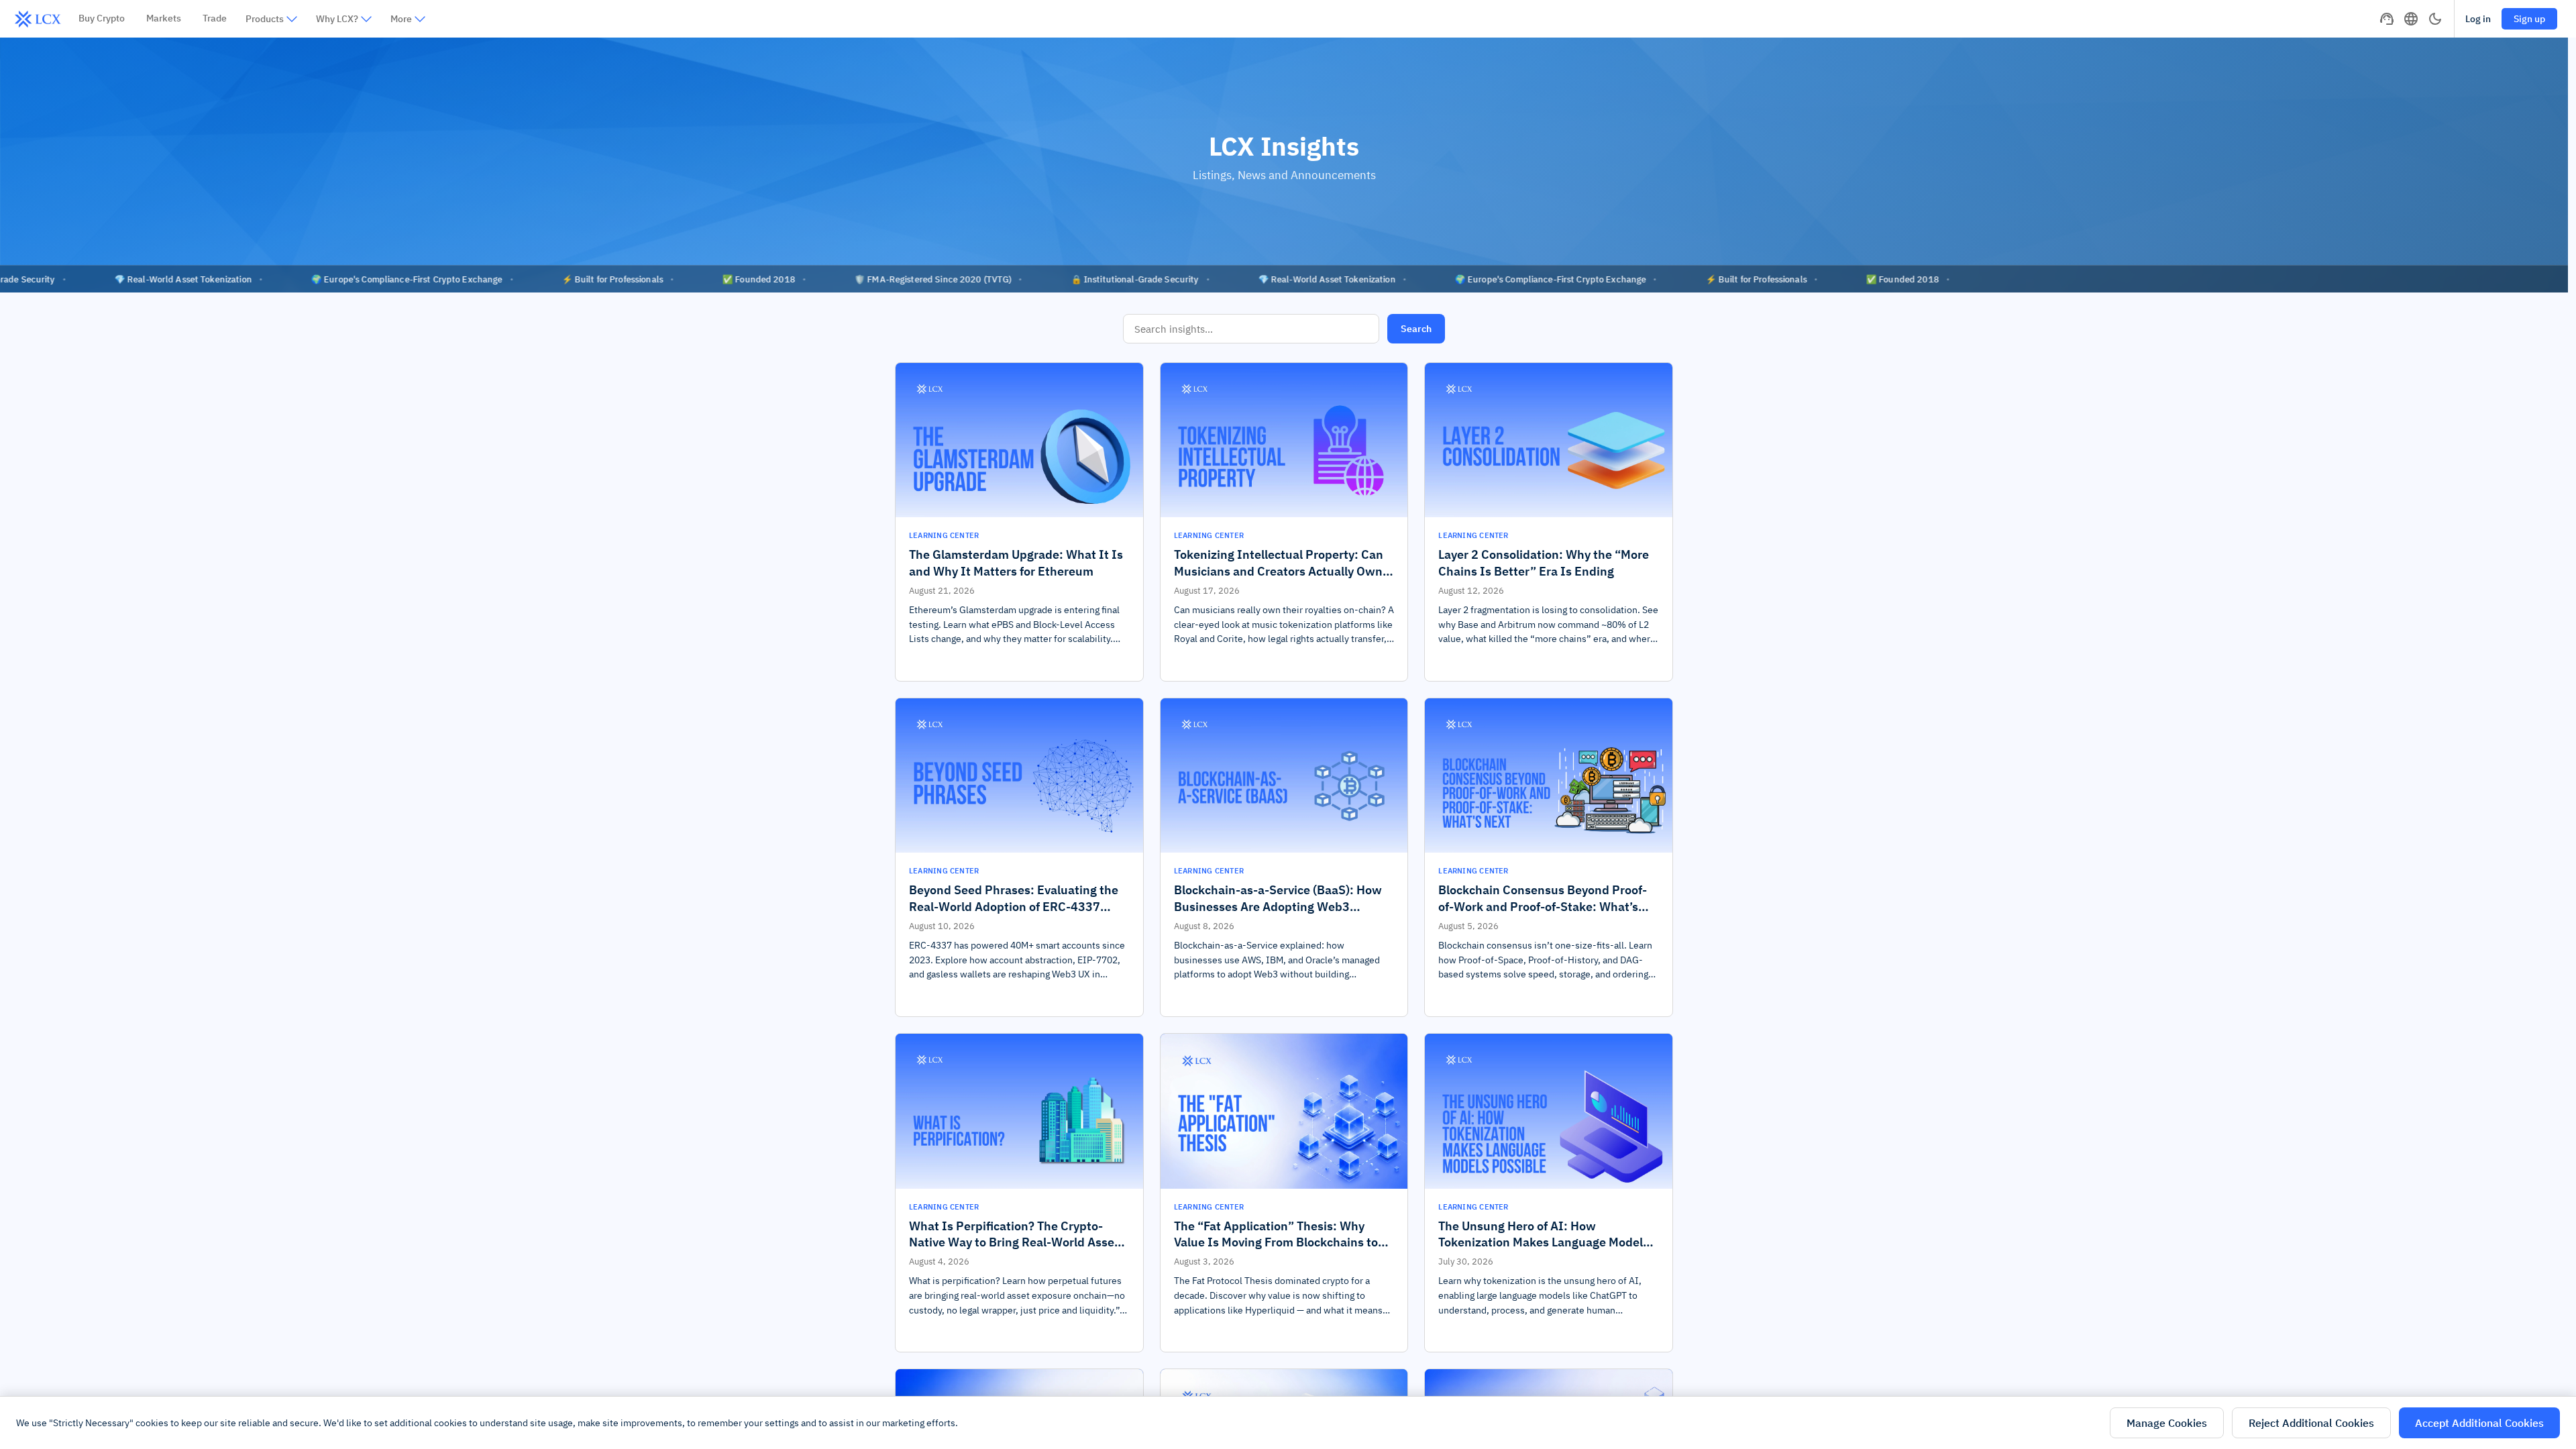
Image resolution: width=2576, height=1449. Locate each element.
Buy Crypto (102, 18)
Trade (215, 18)
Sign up (2529, 19)
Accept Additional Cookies (2479, 1423)
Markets (164, 18)
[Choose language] (2411, 19)
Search (1416, 329)
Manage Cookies (2167, 1423)
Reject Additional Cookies (2311, 1423)
